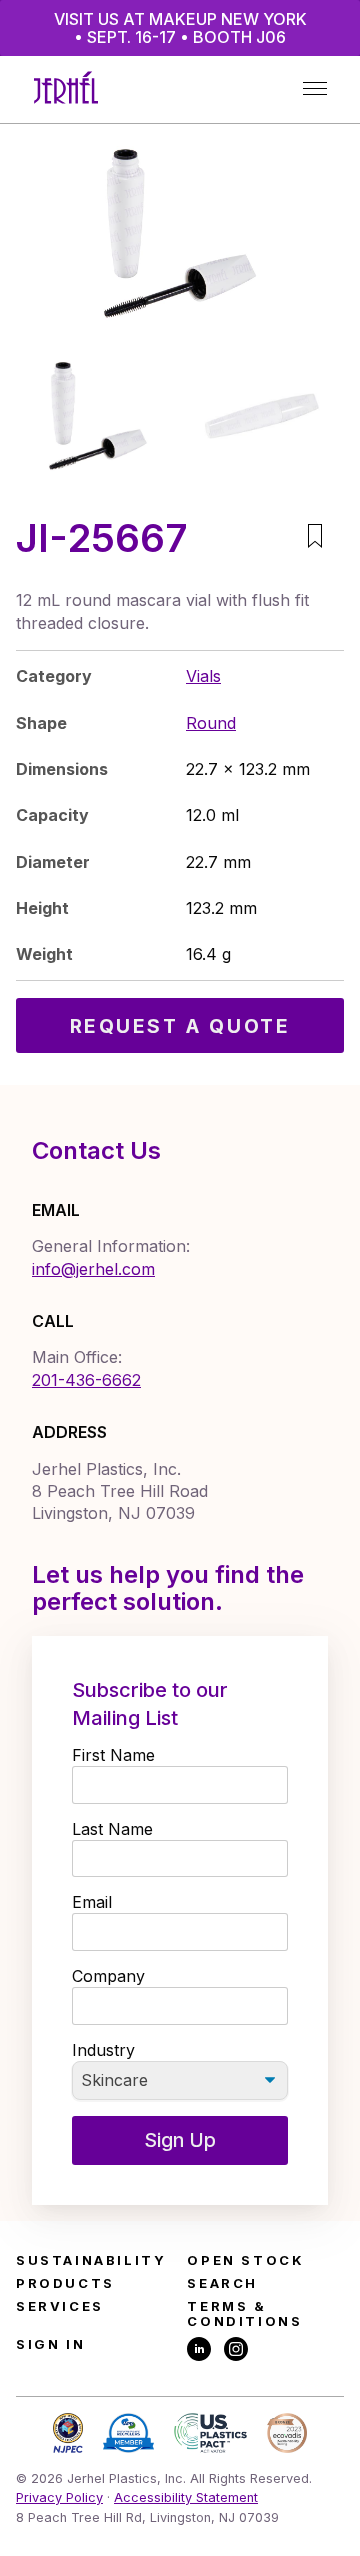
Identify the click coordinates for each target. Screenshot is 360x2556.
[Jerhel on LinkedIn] (199, 2350)
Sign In (50, 2344)
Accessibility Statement (186, 2497)
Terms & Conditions (244, 2314)
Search (222, 2283)
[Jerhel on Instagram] (236, 2350)
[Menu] (314, 89)
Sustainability (91, 2260)
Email (92, 1902)
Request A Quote (180, 1026)
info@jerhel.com (93, 1269)
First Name (113, 1755)
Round (211, 723)
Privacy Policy (59, 2497)
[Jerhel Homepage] (66, 89)
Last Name (112, 1829)
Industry (103, 2050)
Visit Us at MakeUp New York (180, 28)
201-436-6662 (86, 1380)
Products (65, 2283)
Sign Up (180, 2140)
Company (108, 1976)
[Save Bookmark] (314, 537)
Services (60, 2306)
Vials (203, 676)
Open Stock (245, 2260)
